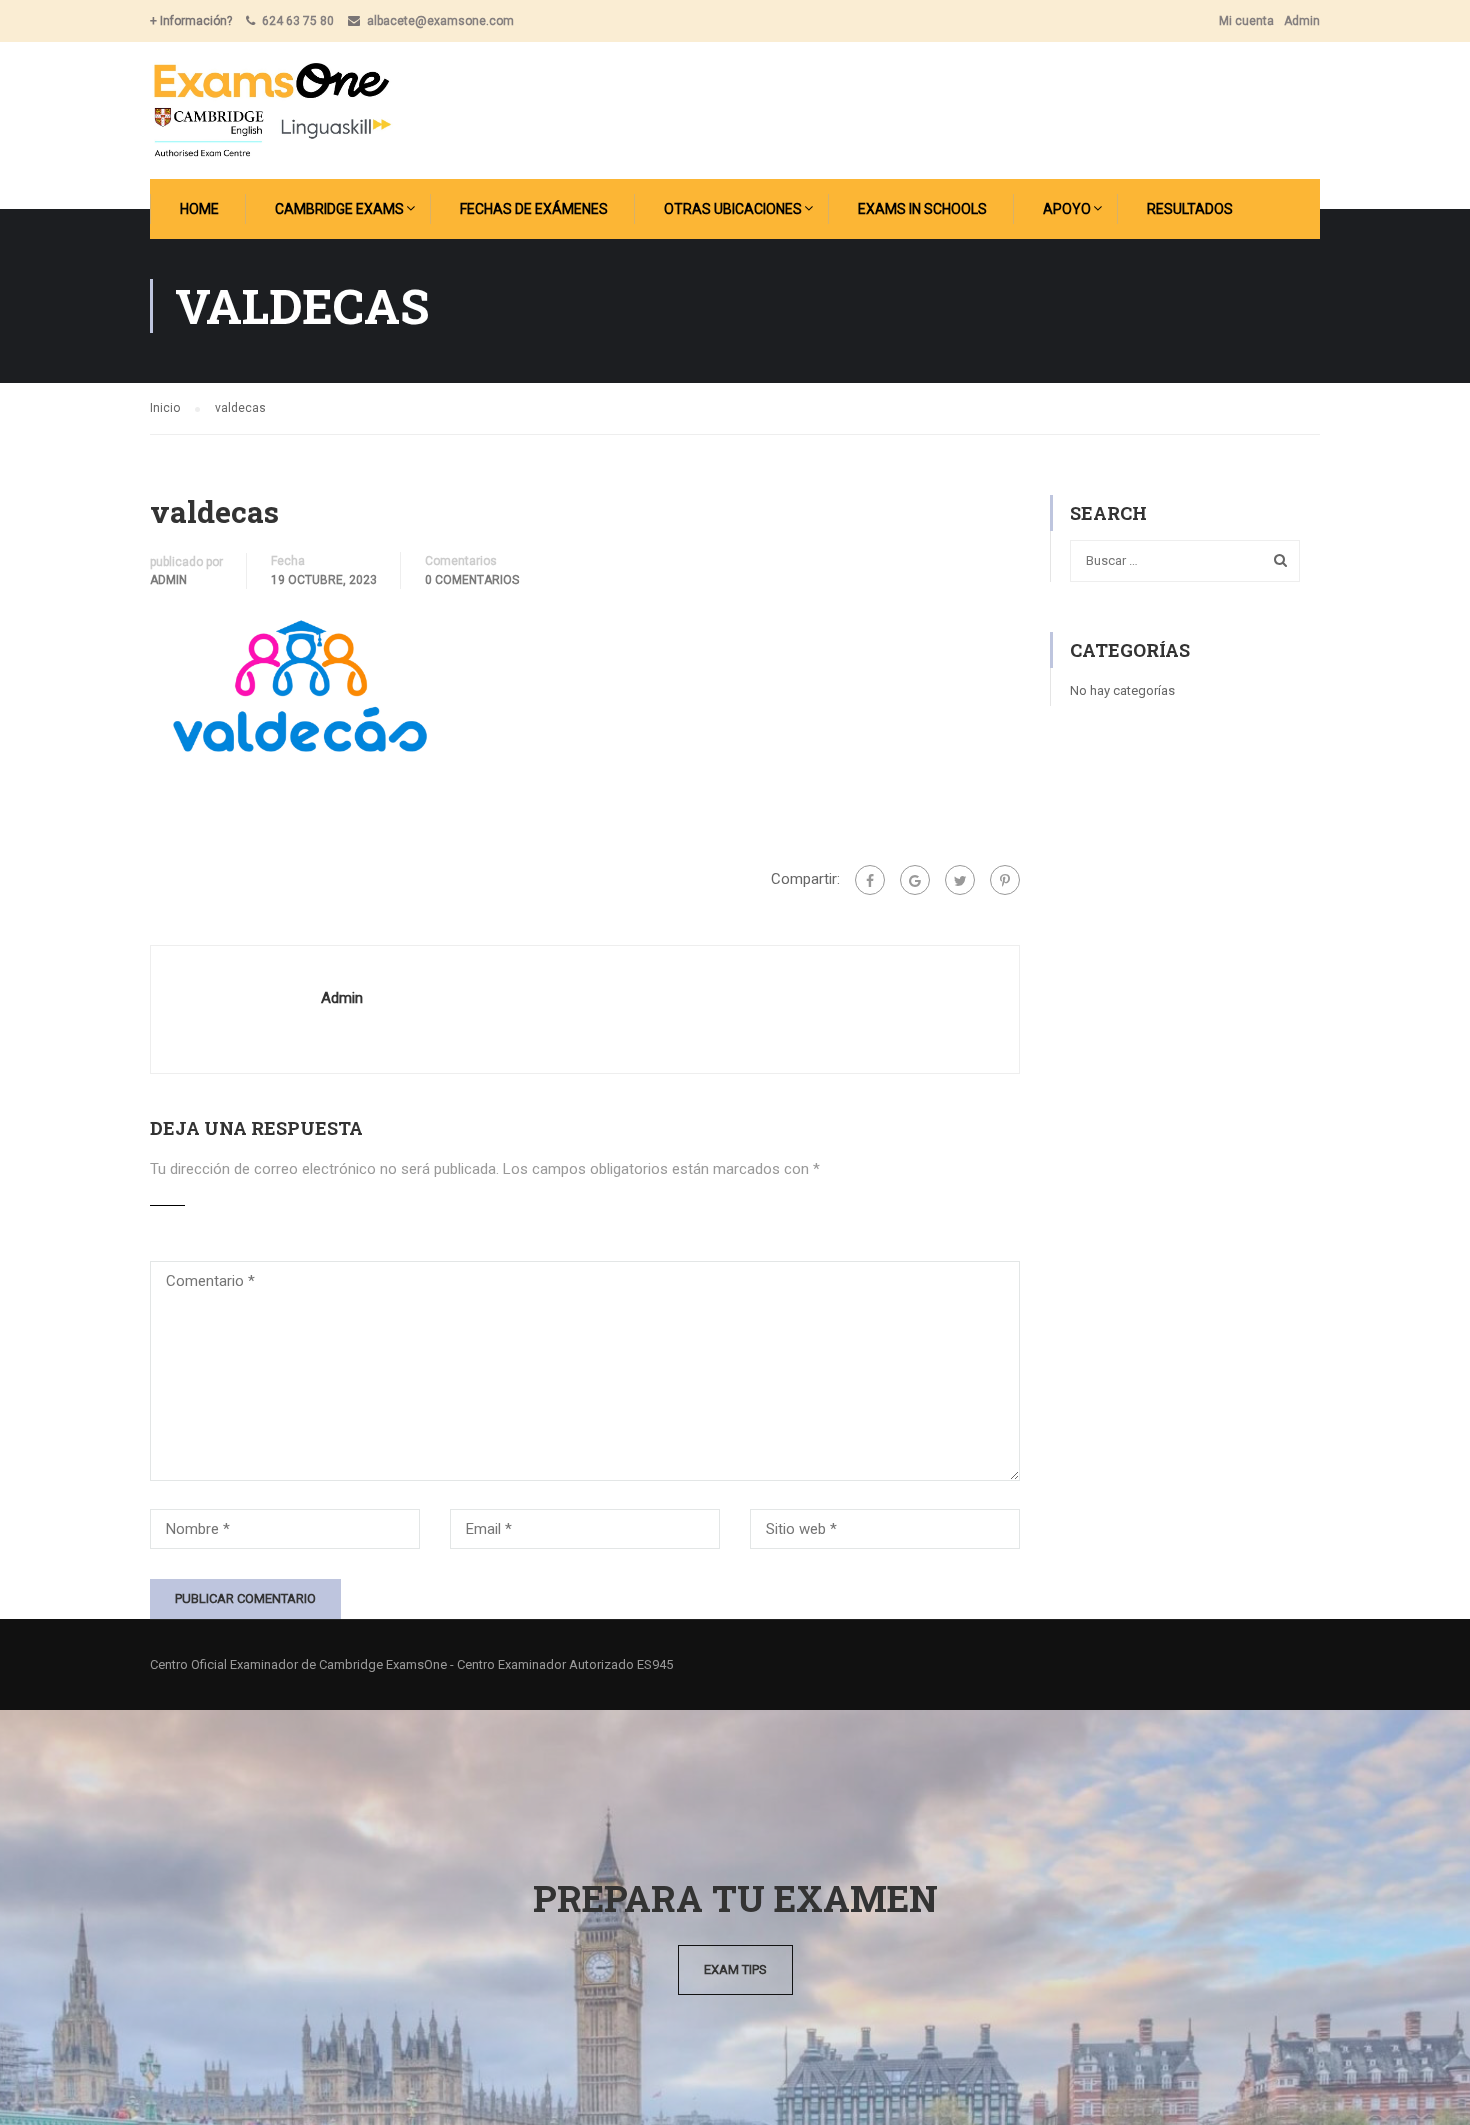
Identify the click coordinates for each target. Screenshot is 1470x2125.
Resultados (1190, 209)
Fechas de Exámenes (534, 209)
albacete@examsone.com (440, 21)
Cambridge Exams (339, 209)
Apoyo (1067, 209)
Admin (1302, 21)
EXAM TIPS (735, 1969)
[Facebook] (870, 880)
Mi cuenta (1246, 21)
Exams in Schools (922, 209)
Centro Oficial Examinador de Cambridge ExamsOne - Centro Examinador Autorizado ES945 (411, 1664)
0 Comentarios (472, 580)
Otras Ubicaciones (733, 209)
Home (199, 209)
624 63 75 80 (298, 21)
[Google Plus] (915, 880)
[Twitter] (960, 880)
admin (168, 580)
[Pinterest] (1005, 880)
